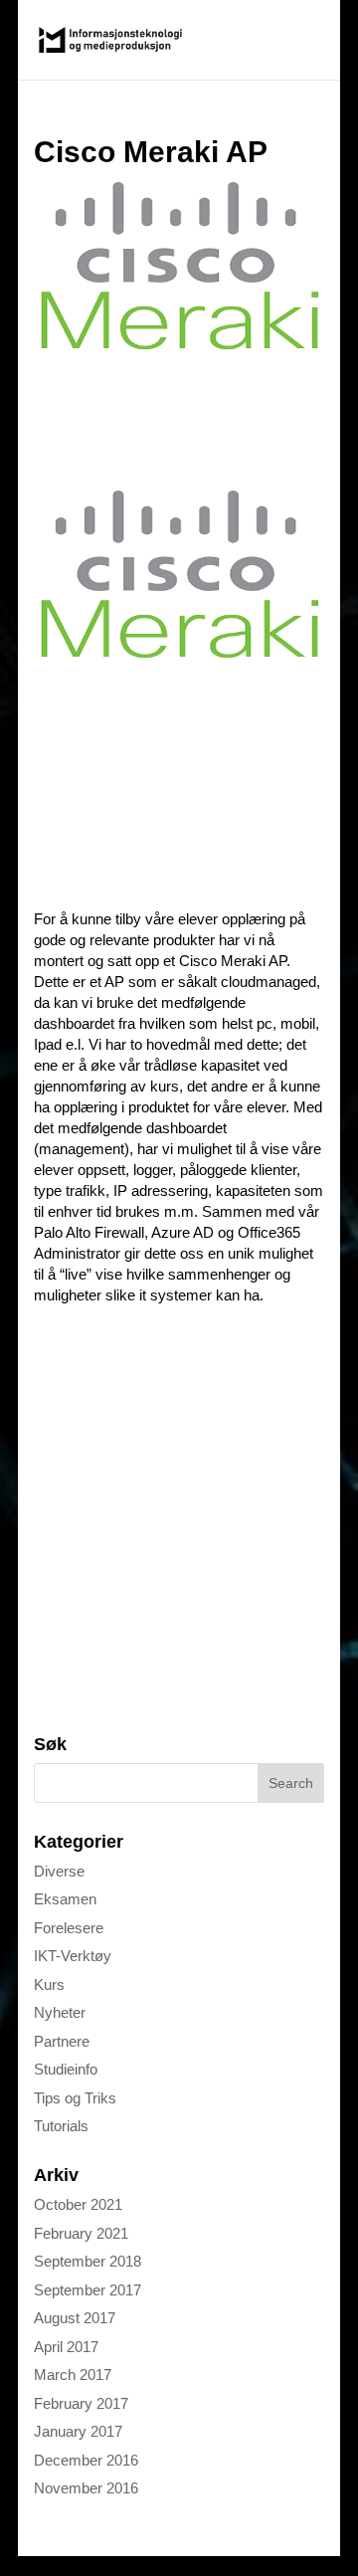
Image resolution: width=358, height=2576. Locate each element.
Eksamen (65, 1899)
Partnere (62, 2041)
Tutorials (61, 2126)
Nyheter (60, 2012)
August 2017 (75, 2318)
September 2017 (88, 2290)
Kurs (49, 1984)
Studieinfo (66, 2069)
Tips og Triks (75, 2098)
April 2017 (66, 2347)
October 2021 (78, 2204)
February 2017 (81, 2403)
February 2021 (81, 2233)
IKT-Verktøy (73, 1956)
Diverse (59, 1871)
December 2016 (86, 2460)
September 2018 (88, 2261)
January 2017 (78, 2431)
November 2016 (86, 2488)
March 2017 (73, 2375)
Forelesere (69, 1928)
